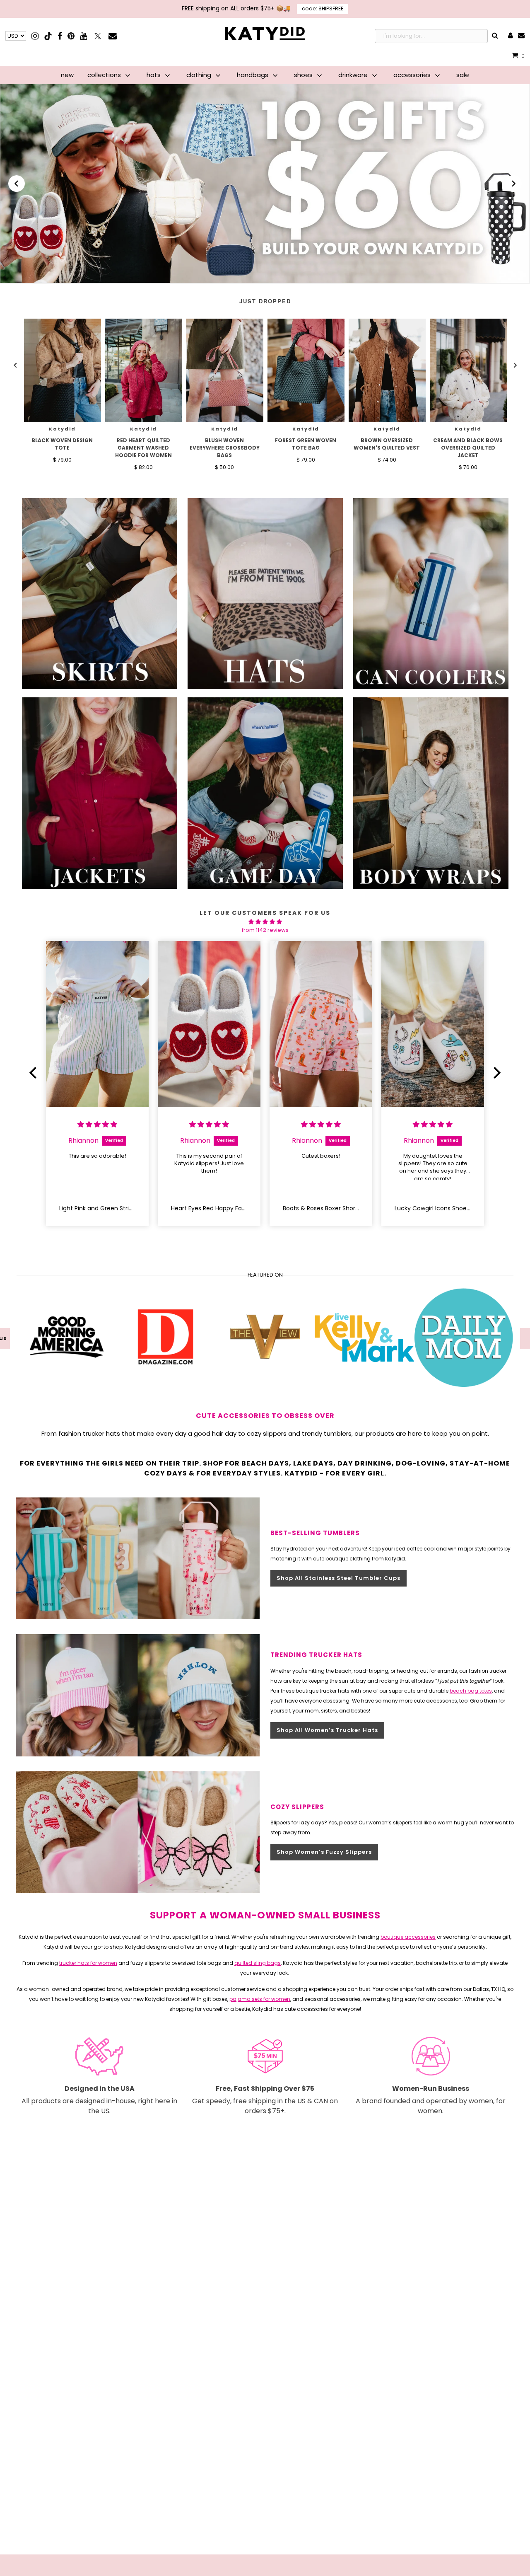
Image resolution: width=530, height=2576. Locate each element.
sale (463, 75)
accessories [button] (413, 75)
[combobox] (431, 36)
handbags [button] (253, 75)
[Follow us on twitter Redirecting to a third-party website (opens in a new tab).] (98, 36)
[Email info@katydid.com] (521, 36)
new (67, 75)
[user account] (510, 36)
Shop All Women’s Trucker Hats (327, 1730)
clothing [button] (200, 75)
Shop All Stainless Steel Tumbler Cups (338, 1578)
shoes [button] (304, 75)
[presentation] (63, 370)
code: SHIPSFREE (323, 8)
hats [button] (154, 75)
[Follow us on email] (113, 36)
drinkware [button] (354, 75)
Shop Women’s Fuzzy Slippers (324, 1852)
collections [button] (105, 75)
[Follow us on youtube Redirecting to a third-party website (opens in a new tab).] (83, 36)
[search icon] (495, 36)
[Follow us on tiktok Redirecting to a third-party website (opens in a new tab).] (49, 36)
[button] (17, 184)
